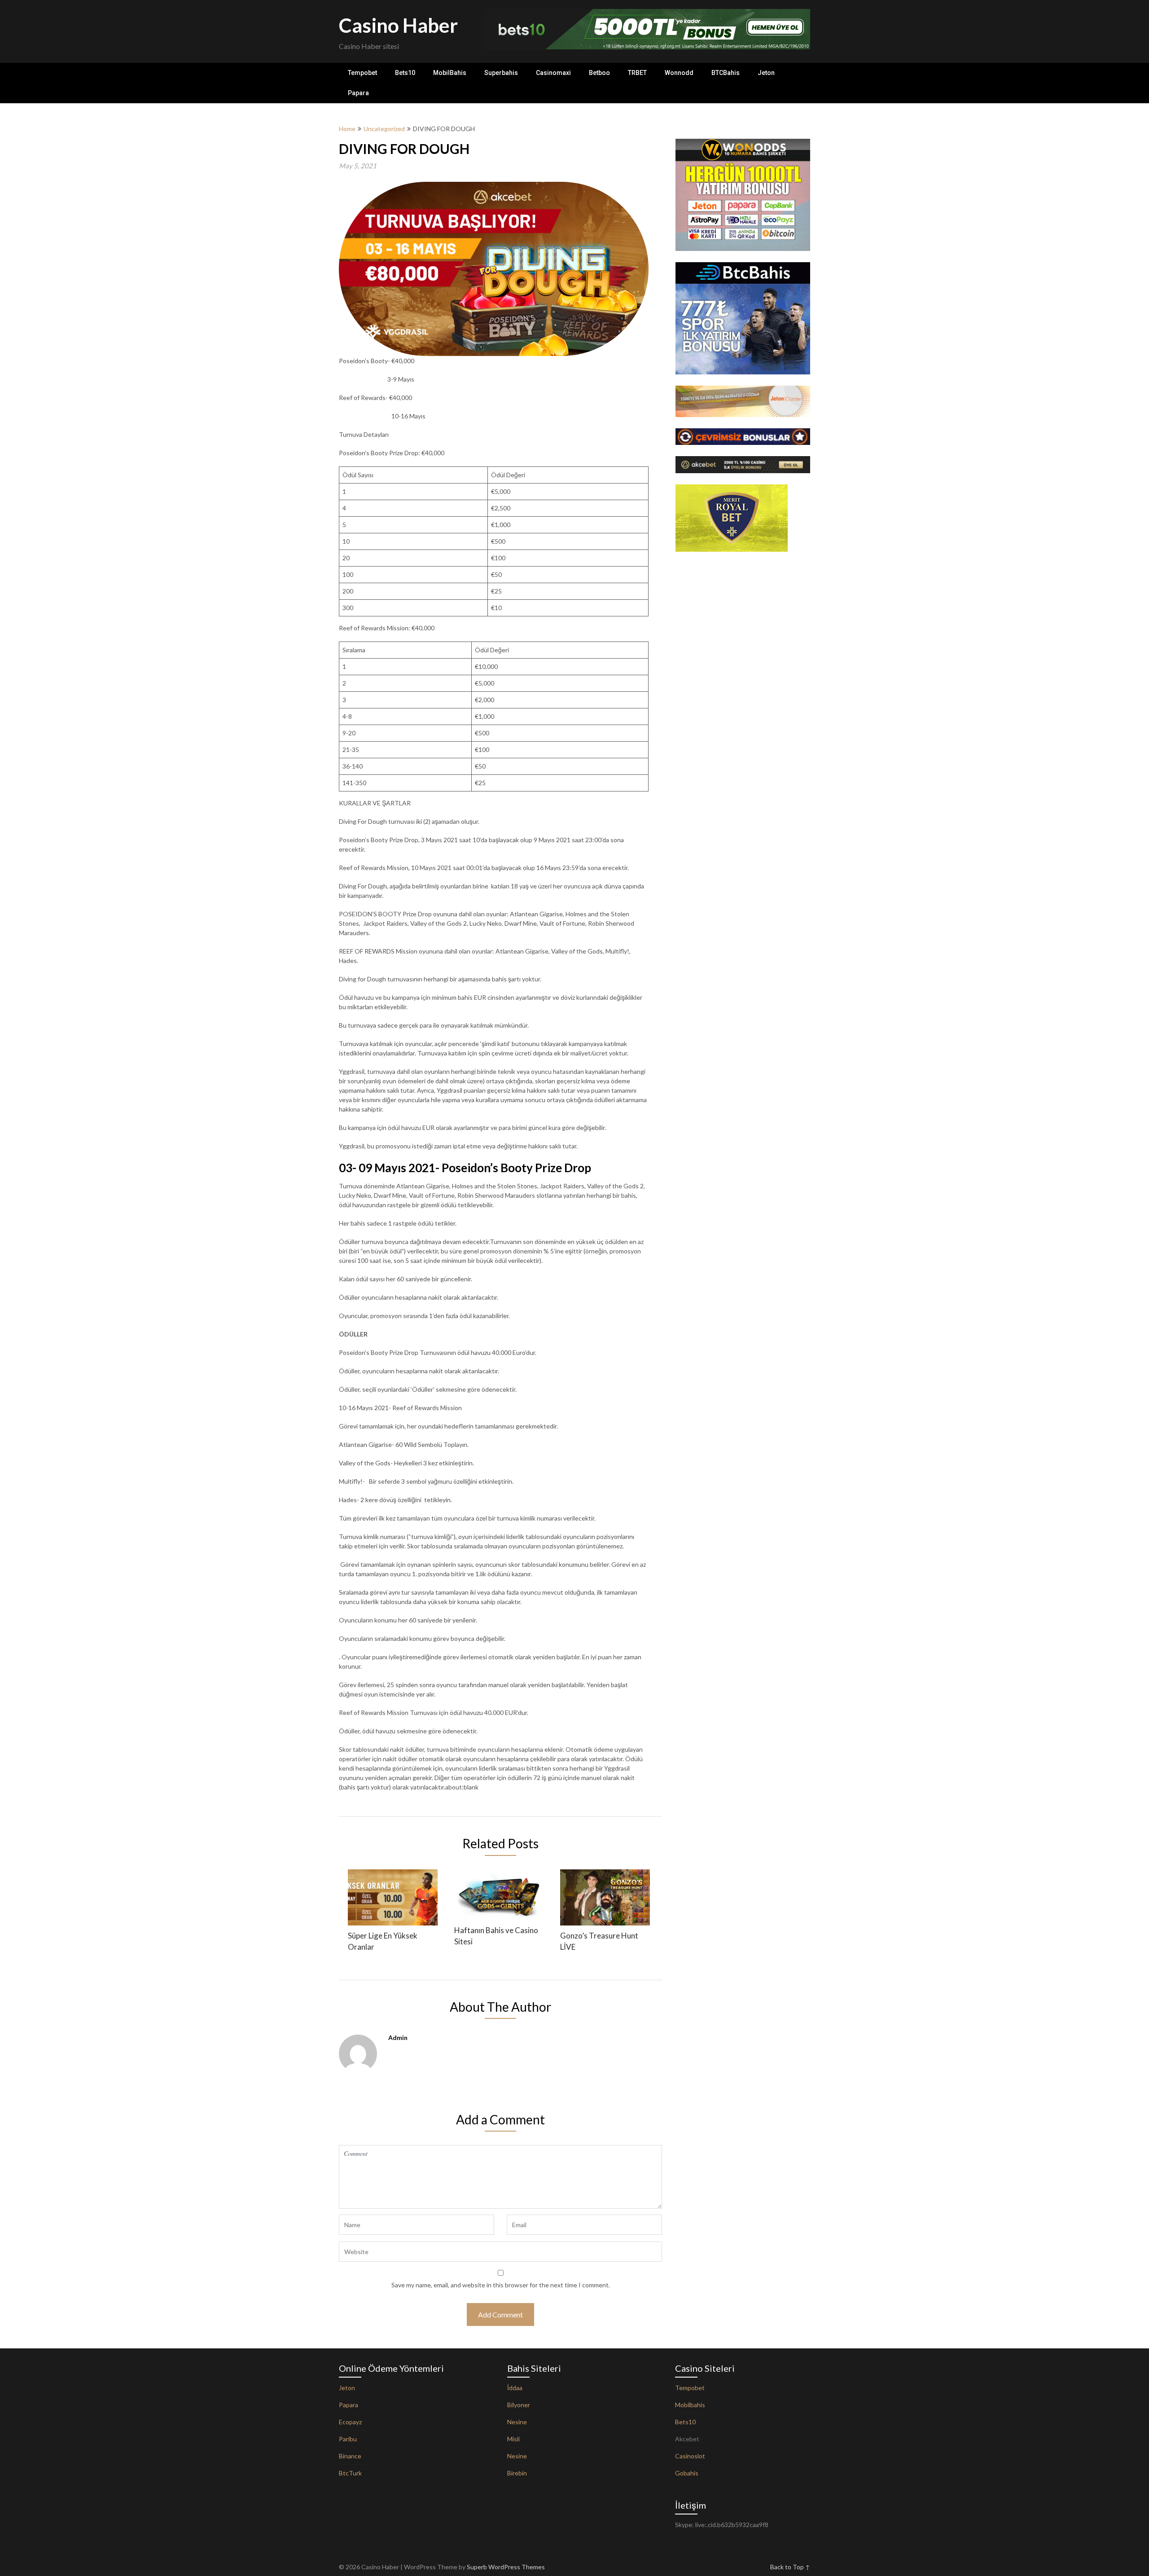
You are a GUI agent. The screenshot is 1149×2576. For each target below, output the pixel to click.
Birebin (517, 2473)
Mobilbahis (690, 2405)
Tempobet (362, 73)
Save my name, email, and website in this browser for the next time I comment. (501, 2285)
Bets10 (405, 73)
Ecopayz (350, 2422)
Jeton (766, 73)
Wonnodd (679, 73)
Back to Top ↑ (790, 2567)
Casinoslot (690, 2456)
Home (347, 129)
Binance (350, 2456)
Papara (358, 93)
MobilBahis (450, 73)
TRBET (637, 73)
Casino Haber (398, 25)
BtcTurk (350, 2473)
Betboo (599, 73)
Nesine (517, 2422)
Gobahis (687, 2473)
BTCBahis (726, 73)
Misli (513, 2439)
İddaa (515, 2388)
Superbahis (501, 73)
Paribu (348, 2439)
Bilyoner (519, 2405)
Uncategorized (384, 129)
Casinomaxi (553, 73)
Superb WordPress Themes (506, 2567)
